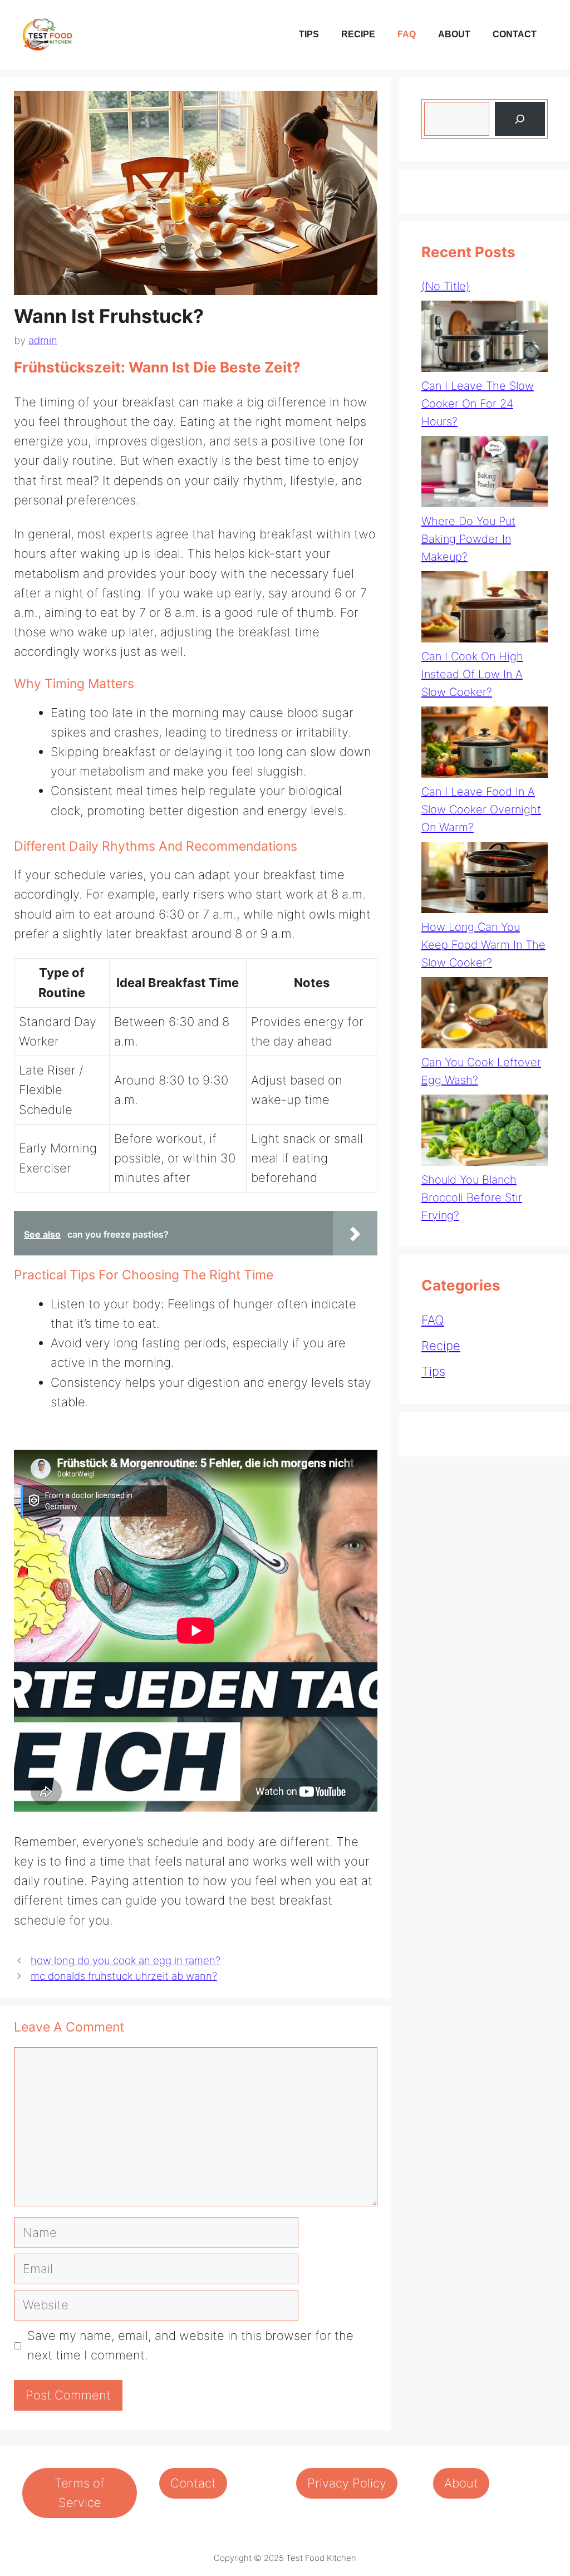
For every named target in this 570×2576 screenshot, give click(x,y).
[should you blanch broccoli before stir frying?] (485, 1133)
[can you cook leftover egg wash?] (485, 1015)
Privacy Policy (347, 2483)
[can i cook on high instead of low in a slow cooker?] (485, 609)
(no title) (446, 286)
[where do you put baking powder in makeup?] (485, 474)
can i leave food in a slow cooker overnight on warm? (481, 809)
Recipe (358, 34)
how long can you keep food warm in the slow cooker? (483, 945)
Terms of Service (80, 2493)
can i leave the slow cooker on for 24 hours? (478, 404)
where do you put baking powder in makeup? (468, 539)
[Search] (520, 119)
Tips (309, 34)
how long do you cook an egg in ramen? (126, 1961)
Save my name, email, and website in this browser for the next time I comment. (190, 2345)
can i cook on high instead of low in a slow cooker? (472, 674)
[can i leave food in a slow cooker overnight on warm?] (485, 745)
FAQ (407, 34)
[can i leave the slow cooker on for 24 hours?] (485, 339)
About (454, 34)
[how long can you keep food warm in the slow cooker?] (485, 880)
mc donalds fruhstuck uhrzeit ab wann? (124, 1976)
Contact (515, 34)
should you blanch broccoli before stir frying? (472, 1198)
